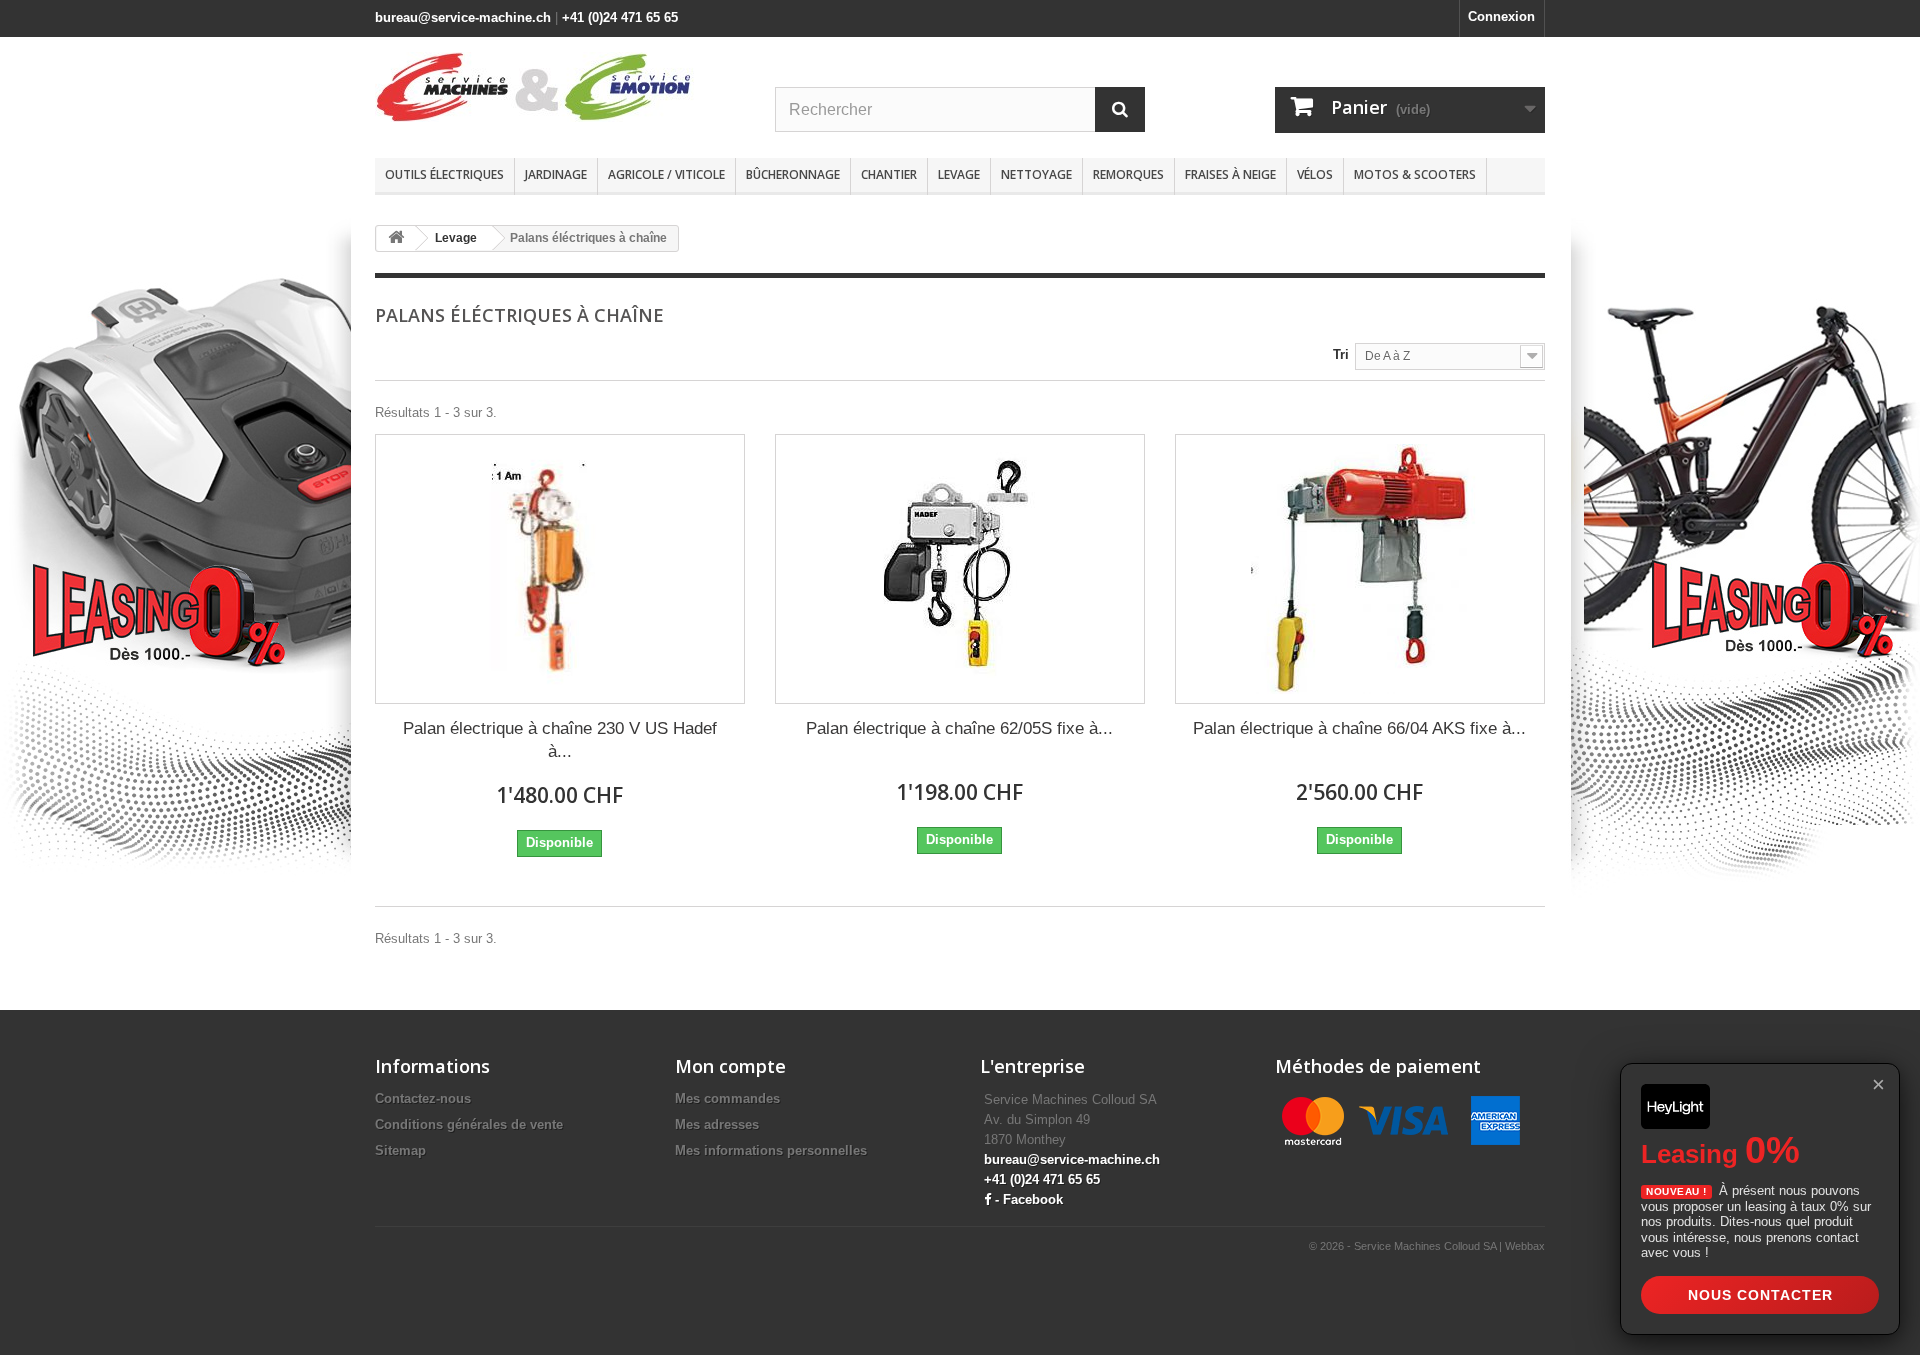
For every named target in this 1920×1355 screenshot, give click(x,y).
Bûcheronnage (793, 174)
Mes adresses (717, 1124)
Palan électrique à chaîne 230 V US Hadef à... (560, 740)
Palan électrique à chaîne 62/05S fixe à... (959, 728)
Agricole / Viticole (666, 174)
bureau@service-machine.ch (463, 17)
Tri (1341, 354)
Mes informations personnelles (771, 1150)
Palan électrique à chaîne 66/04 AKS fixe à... (1359, 728)
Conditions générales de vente (469, 1124)
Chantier (889, 174)
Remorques (1128, 174)
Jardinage (556, 174)
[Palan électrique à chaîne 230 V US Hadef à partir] (560, 569)
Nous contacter (1760, 1295)
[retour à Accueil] (396, 238)
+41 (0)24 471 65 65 (620, 17)
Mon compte (730, 1066)
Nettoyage (1036, 174)
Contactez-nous (423, 1098)
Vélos (1315, 174)
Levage (959, 174)
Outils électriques (444, 174)
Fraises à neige (1230, 174)
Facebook (1033, 1199)
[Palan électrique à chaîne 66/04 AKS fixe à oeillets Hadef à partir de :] (1360, 569)
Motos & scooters (1415, 174)
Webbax (1525, 1246)
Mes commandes (727, 1098)
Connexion (1501, 16)
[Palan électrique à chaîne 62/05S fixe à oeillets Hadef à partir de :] (960, 569)
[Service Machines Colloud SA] (560, 87)
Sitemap (400, 1150)
